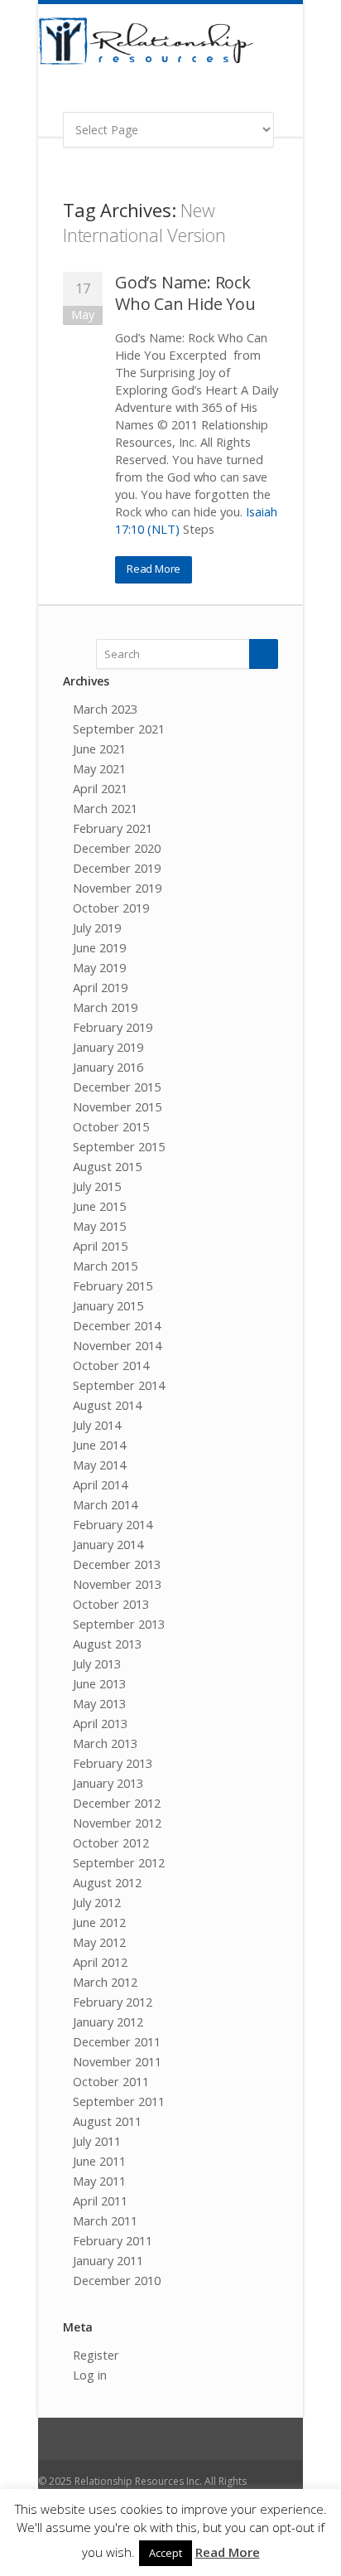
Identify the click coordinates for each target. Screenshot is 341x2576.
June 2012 (99, 1922)
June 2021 (99, 748)
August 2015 (107, 1166)
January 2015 (108, 1305)
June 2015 (99, 1206)
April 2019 (100, 987)
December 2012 (117, 1803)
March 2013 (105, 1743)
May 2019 (99, 967)
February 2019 (113, 1027)
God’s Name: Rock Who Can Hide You (185, 293)
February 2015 (113, 1286)
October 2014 (111, 1365)
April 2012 (100, 1962)
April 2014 (100, 1484)
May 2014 (99, 1465)
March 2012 (105, 1982)
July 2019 (97, 927)
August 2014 (107, 1405)
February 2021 (113, 828)
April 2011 (100, 2201)
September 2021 (119, 729)
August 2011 (107, 2121)
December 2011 (117, 2041)
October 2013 (111, 1604)
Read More (154, 569)
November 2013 (117, 1584)
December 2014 (117, 1325)
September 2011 (119, 2101)
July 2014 (97, 1425)
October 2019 (111, 908)
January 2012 (108, 2022)
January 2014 (108, 1544)
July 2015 (97, 1186)
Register (96, 2355)
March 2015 (105, 1266)
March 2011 (105, 2220)
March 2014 (105, 1504)
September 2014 (119, 1385)
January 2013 (108, 1783)
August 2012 (107, 1882)
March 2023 (105, 709)
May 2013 (99, 1703)
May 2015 (99, 1226)
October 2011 (111, 2081)
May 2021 (99, 768)
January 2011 (108, 2260)
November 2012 (117, 1823)
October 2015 (111, 1126)
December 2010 (117, 2280)
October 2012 (111, 1842)
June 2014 (99, 1445)
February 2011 (113, 2240)
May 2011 (99, 2181)
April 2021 (100, 788)
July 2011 (97, 2141)
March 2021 (105, 808)
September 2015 (119, 1146)
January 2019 (108, 1047)
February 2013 (113, 1763)
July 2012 (97, 1902)
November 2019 (117, 888)
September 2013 (119, 1624)
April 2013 (100, 1723)
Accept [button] (166, 2553)
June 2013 (99, 1683)
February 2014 (113, 1524)
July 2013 (97, 1663)
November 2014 (117, 1345)
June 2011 (99, 2161)
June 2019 (99, 947)
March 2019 (105, 1007)
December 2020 (117, 848)
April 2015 (100, 1246)
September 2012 (119, 1862)
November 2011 (117, 2061)
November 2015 (117, 1106)
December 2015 (117, 1087)
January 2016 (108, 1067)
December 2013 (117, 1564)
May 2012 (99, 1942)
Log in (90, 2375)
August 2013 (107, 1644)
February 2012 (113, 2002)
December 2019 (117, 868)
